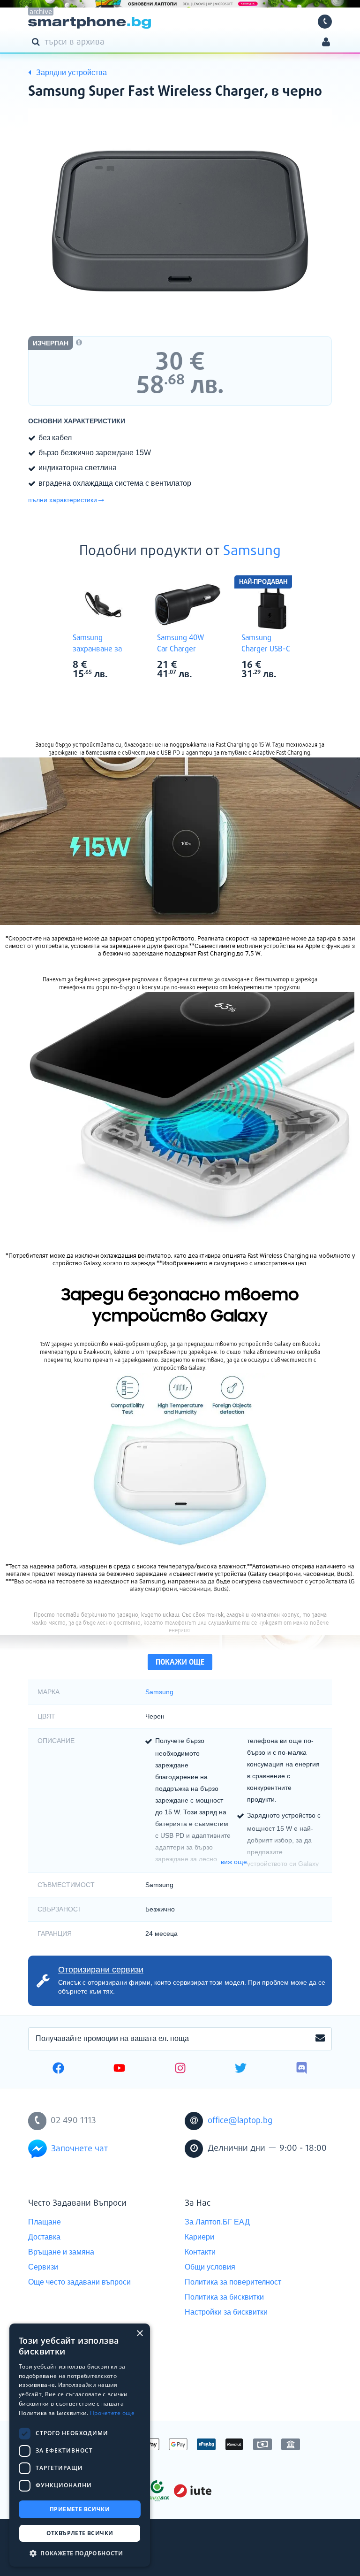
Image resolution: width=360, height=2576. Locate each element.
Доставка (44, 2237)
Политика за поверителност (233, 2282)
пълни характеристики (63, 500)
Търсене (37, 41)
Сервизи (43, 2267)
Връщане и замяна (61, 2252)
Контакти (200, 2252)
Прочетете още (112, 2413)
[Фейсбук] (58, 2069)
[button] (80, 2553)
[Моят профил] (326, 43)
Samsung (252, 551)
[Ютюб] (119, 2069)
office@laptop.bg (240, 2121)
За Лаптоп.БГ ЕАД (217, 2222)
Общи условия (210, 2267)
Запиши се (320, 2039)
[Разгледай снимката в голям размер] (180, 221)
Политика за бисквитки (224, 2297)
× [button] (139, 2334)
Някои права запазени (61, 2552)
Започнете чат (79, 2149)
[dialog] (80, 2445)
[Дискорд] (302, 2069)
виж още (234, 1862)
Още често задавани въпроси (79, 2282)
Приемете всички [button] (80, 2509)
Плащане (45, 2222)
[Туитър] (241, 2069)
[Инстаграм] (180, 2069)
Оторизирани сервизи (101, 1970)
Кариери (199, 2237)
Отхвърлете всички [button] (80, 2533)
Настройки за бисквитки (226, 2312)
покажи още (180, 1663)
